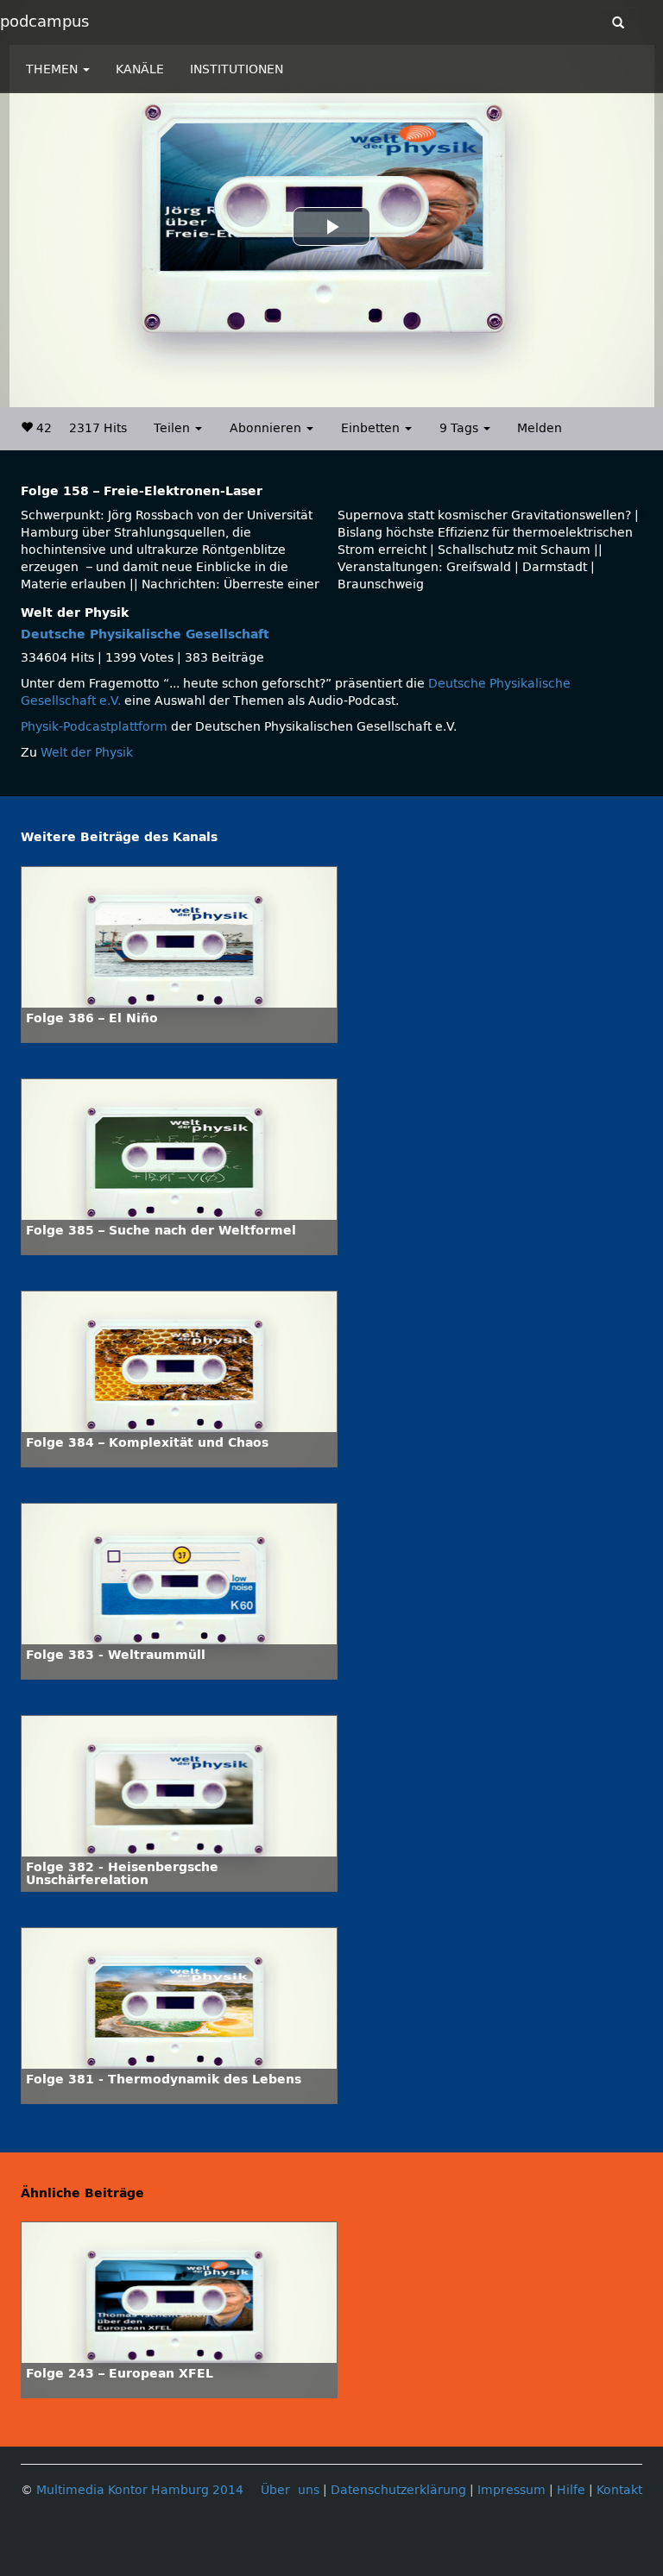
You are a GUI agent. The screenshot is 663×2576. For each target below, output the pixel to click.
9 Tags (461, 428)
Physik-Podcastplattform (94, 727)
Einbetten (372, 428)
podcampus (44, 22)
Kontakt (619, 2490)
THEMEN (54, 69)
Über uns (290, 2490)
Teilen (174, 428)
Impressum (511, 2490)
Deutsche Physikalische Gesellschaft (145, 635)
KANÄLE (140, 69)
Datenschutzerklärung (398, 2490)
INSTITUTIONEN (237, 69)
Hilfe (571, 2490)
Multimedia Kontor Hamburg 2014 (140, 2490)
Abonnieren (267, 428)
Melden (540, 428)
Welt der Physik (87, 753)
